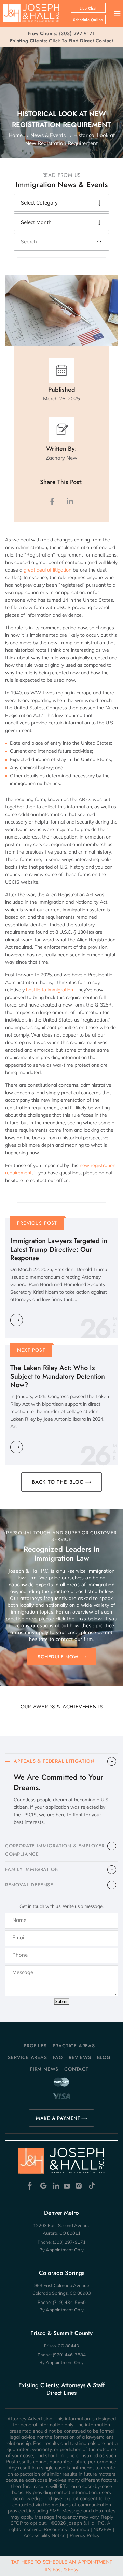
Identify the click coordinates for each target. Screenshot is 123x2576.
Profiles (35, 2046)
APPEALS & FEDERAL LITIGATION (54, 1761)
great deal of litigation (47, 570)
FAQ (58, 2057)
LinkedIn (70, 501)
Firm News (44, 2069)
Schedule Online (88, 20)
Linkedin (56, 2186)
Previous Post (37, 1223)
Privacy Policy (85, 2535)
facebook (54, 501)
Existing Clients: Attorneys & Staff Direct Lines (61, 2389)
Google (44, 2186)
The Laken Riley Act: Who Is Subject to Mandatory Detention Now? (58, 1376)
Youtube (67, 2186)
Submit (62, 2002)
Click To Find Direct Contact (61, 41)
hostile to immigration (50, 990)
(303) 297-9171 (77, 33)
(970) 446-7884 (69, 2355)
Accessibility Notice (45, 2535)
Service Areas (27, 2057)
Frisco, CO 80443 (61, 2346)
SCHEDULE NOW (58, 1657)
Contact (76, 2069)
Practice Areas (74, 2046)
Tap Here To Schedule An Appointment (62, 2565)
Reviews (80, 2057)
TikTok (91, 2186)
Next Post (31, 1350)
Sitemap (80, 2529)
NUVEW (102, 2529)
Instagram (79, 2186)
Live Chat (88, 8)
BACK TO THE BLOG (58, 1482)
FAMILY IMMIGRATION (32, 1869)
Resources (55, 2529)
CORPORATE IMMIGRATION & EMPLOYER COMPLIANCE (55, 1850)
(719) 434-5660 (69, 2302)
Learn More (17, 1320)
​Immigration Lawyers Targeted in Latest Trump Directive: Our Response (59, 1249)
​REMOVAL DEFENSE (29, 1885)
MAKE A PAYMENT (58, 2118)
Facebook (32, 2186)
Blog (104, 2057)
